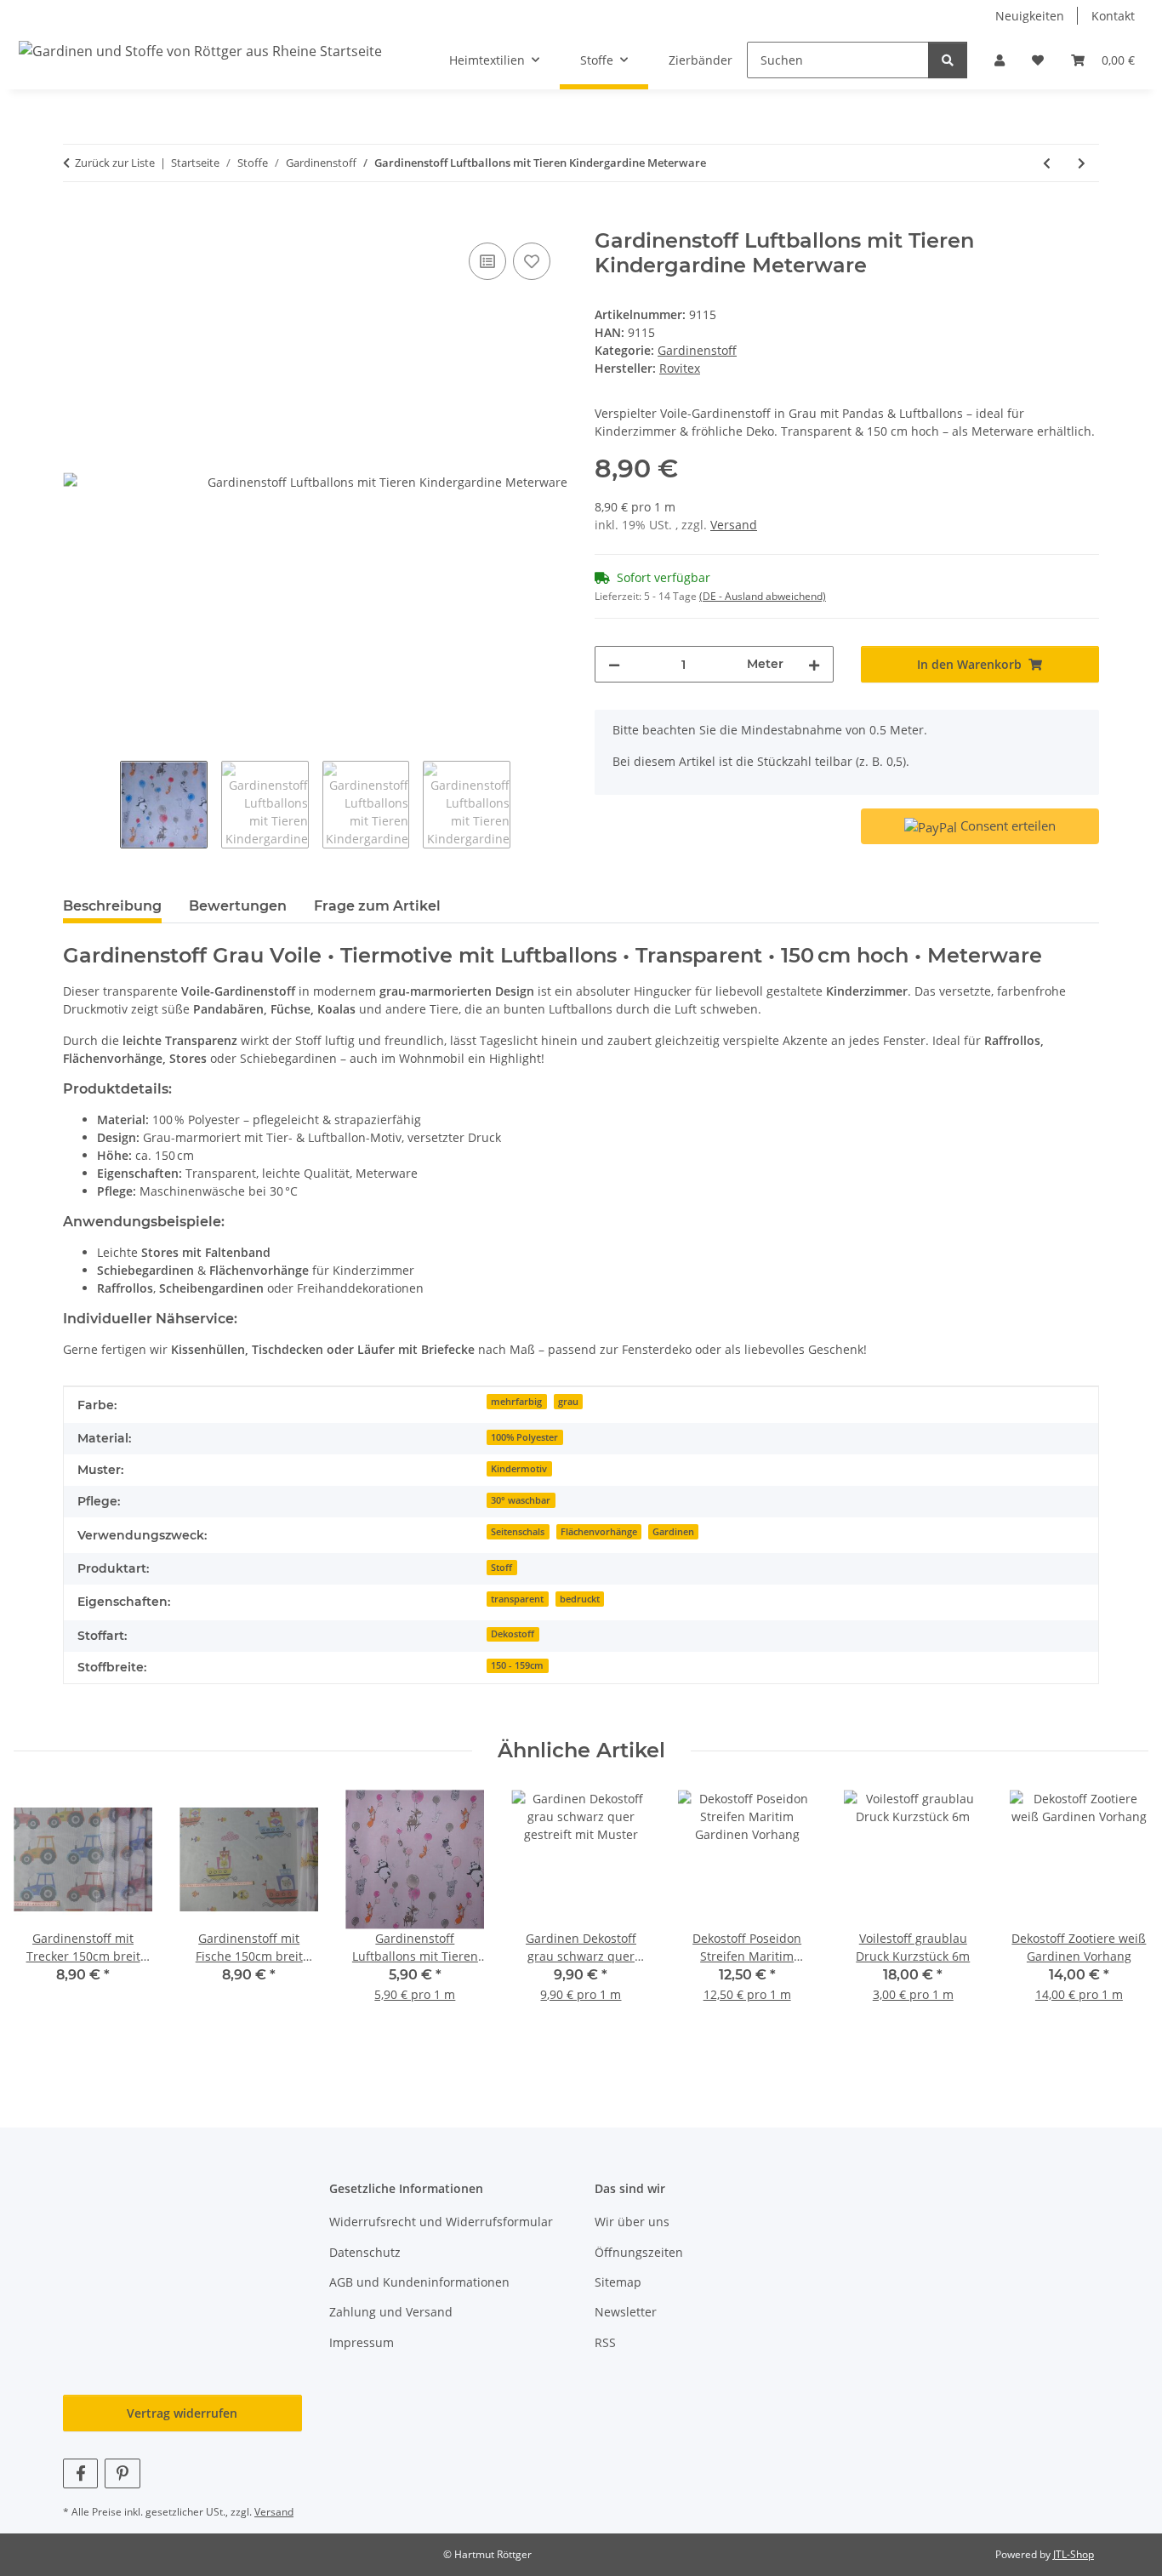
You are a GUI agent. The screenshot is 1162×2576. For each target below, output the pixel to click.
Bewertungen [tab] (238, 906)
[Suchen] (948, 60)
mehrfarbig (516, 1402)
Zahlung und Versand (391, 2312)
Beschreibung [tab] (112, 906)
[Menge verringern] (614, 664)
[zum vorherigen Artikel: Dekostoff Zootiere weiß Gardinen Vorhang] (1047, 163)
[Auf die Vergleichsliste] (487, 261)
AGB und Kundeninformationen (419, 2282)
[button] (1000, 60)
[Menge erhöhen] (814, 664)
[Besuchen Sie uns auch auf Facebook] (80, 2473)
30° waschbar (521, 1500)
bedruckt (580, 1599)
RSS (605, 2342)
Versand (734, 525)
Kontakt (1113, 16)
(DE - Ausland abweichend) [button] (763, 596)
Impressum (362, 2342)
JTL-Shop (1074, 2554)
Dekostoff (513, 1634)
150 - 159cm (517, 1665)
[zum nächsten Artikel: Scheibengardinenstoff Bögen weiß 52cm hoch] (1082, 163)
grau (568, 1402)
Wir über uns (632, 2222)
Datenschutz (365, 2252)
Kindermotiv (519, 1469)
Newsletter (626, 2312)
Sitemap (618, 2282)
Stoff (501, 1568)
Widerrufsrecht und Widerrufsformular (441, 2222)
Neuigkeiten (1030, 16)
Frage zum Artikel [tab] (377, 906)
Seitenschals (518, 1532)
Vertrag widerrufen (182, 2413)
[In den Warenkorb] (77, 220)
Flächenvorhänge (599, 1532)
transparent (517, 1599)
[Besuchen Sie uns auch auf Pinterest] (122, 2473)
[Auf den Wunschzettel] (532, 261)
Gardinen (673, 1532)
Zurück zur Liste (115, 163)
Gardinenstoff (697, 350)
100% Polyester (524, 1437)
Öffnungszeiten (639, 2252)
